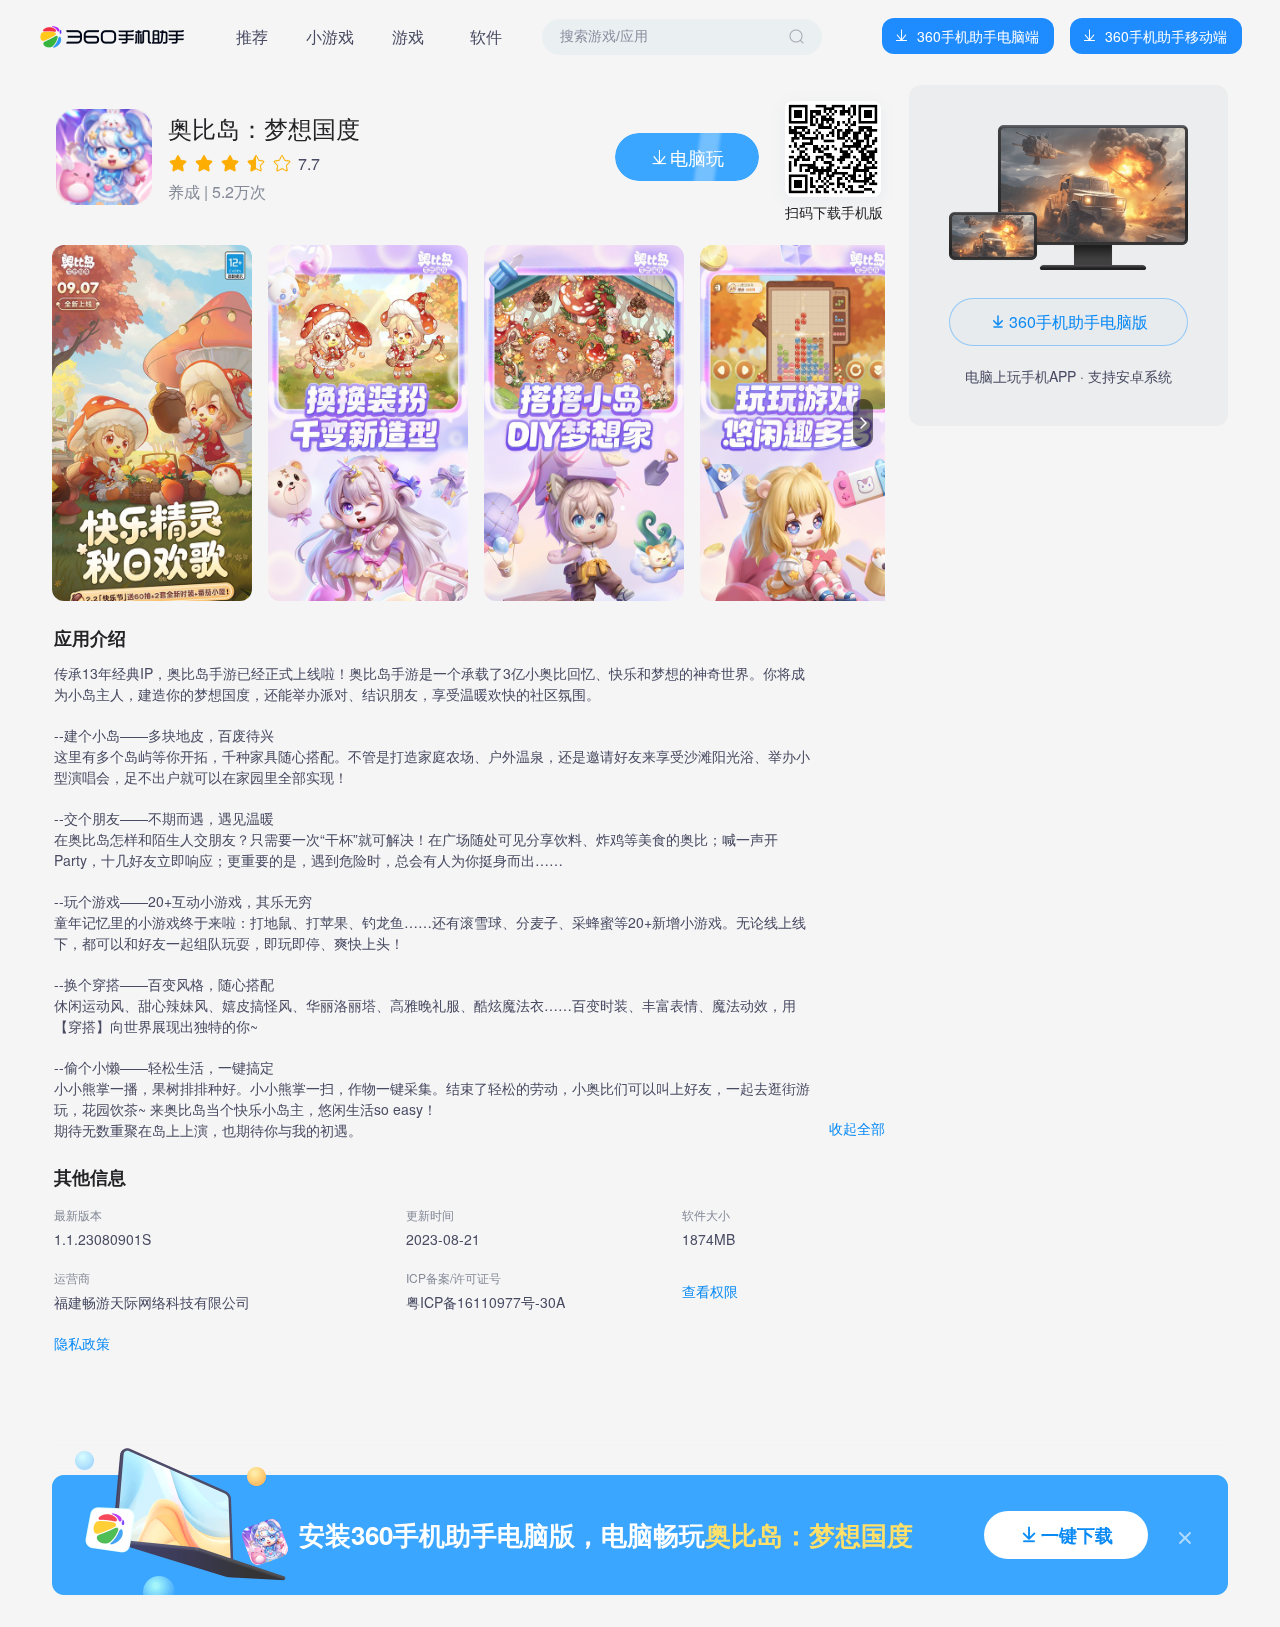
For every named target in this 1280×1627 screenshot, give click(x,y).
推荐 (252, 36)
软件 (486, 36)
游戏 (408, 36)
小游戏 (330, 36)
